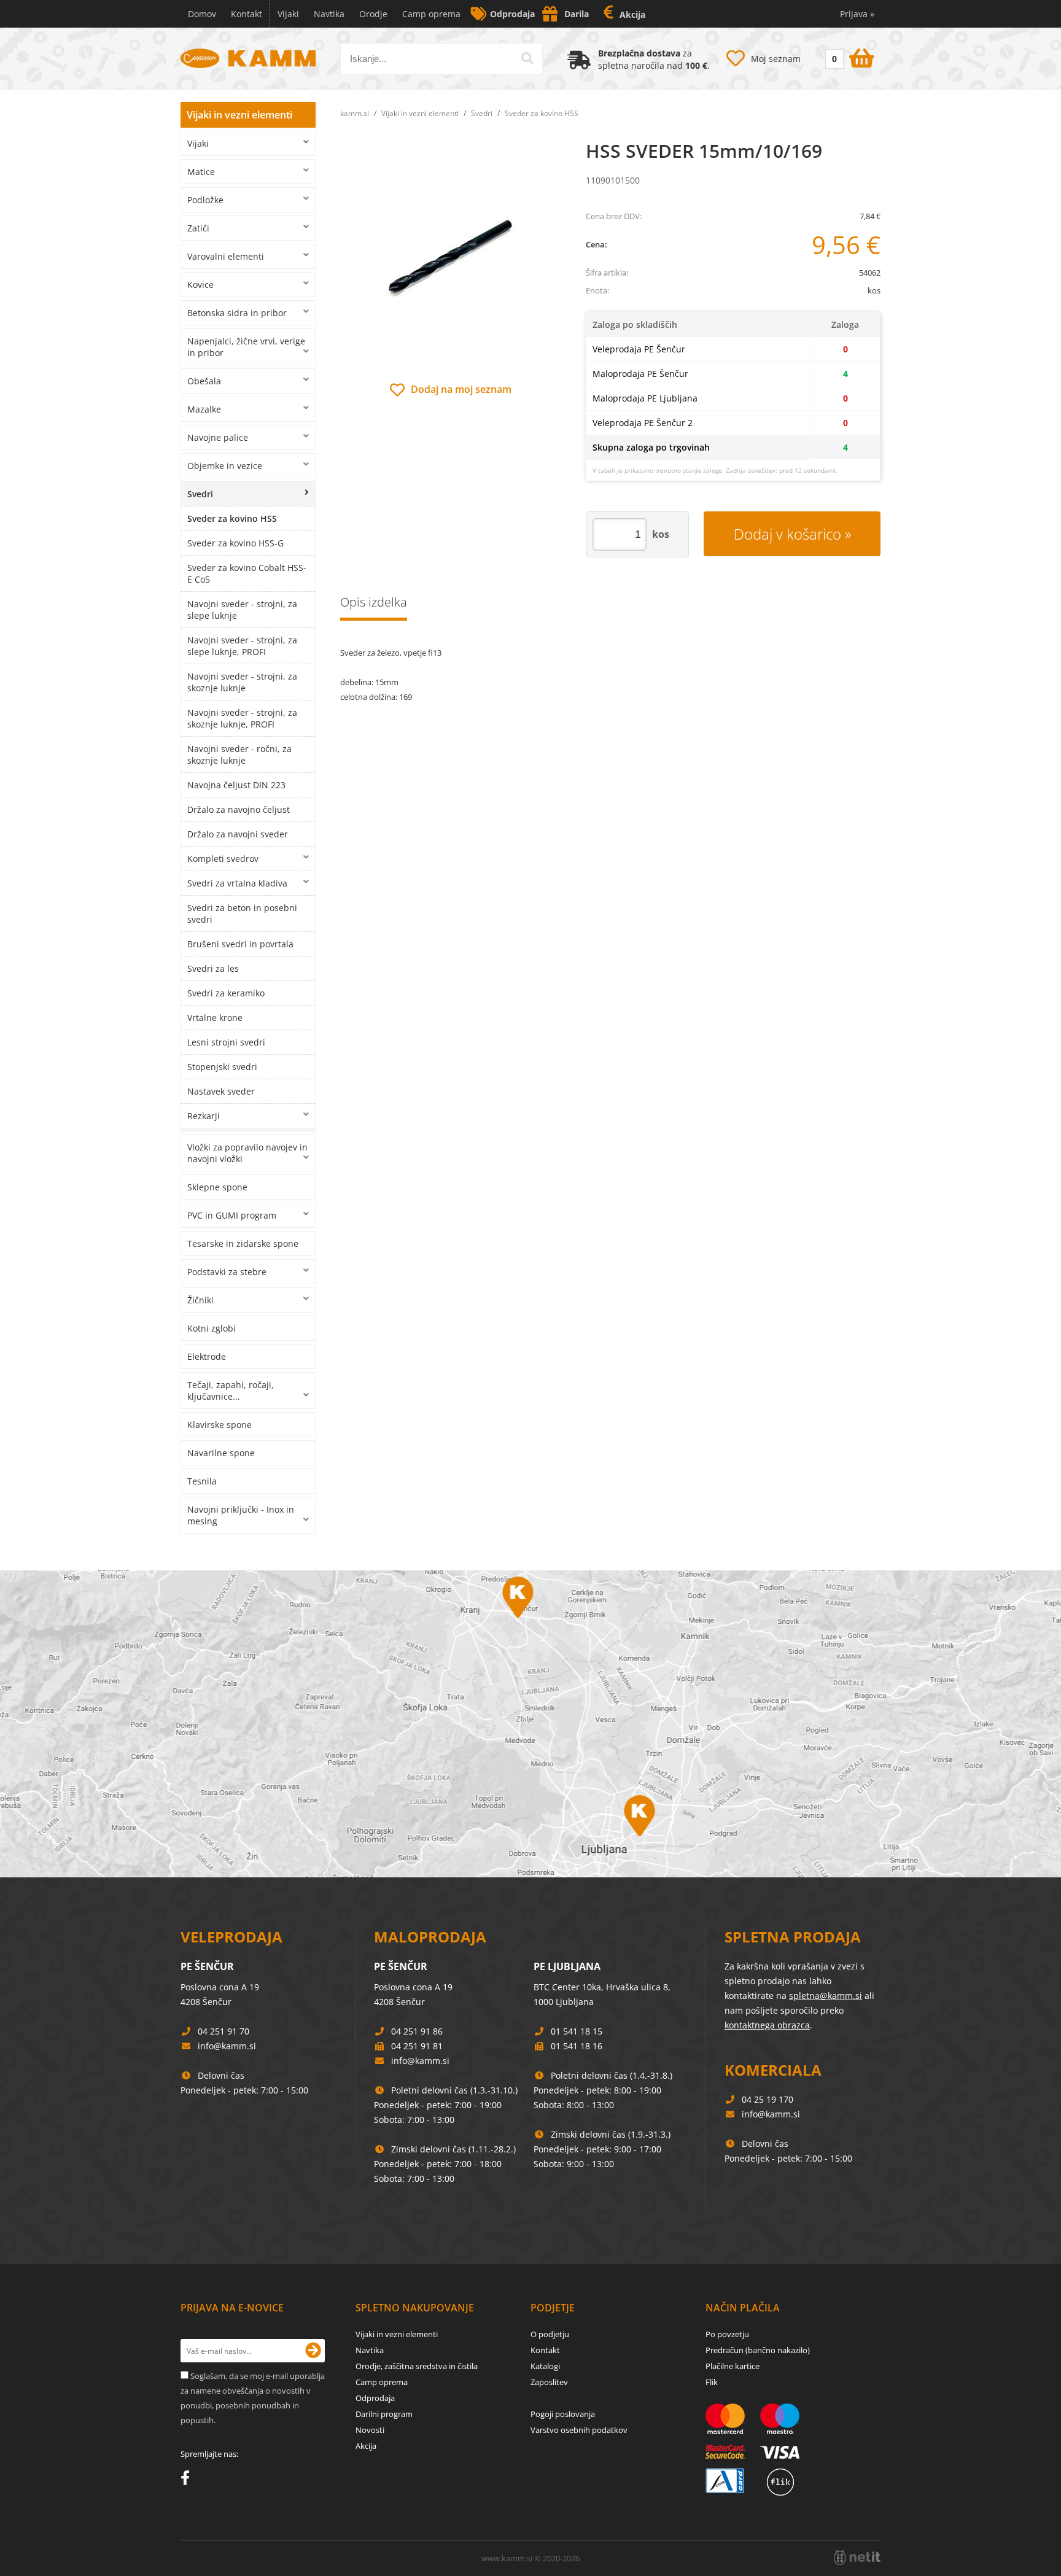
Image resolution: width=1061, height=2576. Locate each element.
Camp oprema (431, 14)
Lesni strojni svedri (226, 1042)
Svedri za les (213, 968)
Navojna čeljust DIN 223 (236, 785)
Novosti (370, 2430)
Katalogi (545, 2366)
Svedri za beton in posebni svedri (242, 914)
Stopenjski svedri (222, 1067)
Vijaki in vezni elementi (239, 115)
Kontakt (247, 14)
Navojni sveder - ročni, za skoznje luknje (239, 755)
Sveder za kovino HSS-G (235, 543)
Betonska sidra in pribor (237, 313)
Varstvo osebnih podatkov (579, 2430)
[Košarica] (848, 56)
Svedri (200, 494)
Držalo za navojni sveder (238, 834)
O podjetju (550, 2334)
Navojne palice (218, 437)
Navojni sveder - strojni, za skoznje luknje (242, 682)
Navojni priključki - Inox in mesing (241, 1515)
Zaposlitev (549, 2382)
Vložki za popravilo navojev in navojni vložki (247, 1153)
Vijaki (288, 14)
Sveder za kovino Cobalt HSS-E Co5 (247, 573)
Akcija (632, 14)
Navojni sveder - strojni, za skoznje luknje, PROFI (242, 718)
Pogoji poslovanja (563, 2414)
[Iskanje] (527, 58)
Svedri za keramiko (226, 993)
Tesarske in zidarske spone (243, 1243)
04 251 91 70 (223, 2031)
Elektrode (207, 1356)
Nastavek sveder (221, 1091)
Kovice (200, 285)
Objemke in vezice (225, 466)
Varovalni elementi (226, 256)
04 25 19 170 (768, 2099)
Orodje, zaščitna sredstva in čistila (417, 2366)
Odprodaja (512, 14)
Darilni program (384, 2414)
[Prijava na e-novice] (313, 2351)
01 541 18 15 (577, 2031)
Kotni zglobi (212, 1328)
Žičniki (200, 1300)
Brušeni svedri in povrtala (240, 944)
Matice (201, 172)
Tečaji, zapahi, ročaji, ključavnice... (231, 1391)
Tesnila (202, 1481)
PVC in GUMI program (232, 1215)
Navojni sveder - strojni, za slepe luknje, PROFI (242, 646)
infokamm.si (227, 2046)
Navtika (329, 14)
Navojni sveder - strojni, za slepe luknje (242, 610)
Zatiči (198, 228)
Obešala (204, 381)
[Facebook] (188, 2480)
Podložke (205, 200)
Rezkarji (204, 1116)
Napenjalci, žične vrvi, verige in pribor (246, 347)
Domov (202, 14)
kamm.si (355, 113)
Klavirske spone (220, 1425)
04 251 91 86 (417, 2031)
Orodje (373, 14)
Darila (577, 14)
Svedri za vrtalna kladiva (237, 883)
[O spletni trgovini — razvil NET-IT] (857, 2558)
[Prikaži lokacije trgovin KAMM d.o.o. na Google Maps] (530, 1724)
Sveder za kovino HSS (232, 518)
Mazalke (204, 409)
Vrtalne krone (215, 1018)
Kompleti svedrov (223, 859)
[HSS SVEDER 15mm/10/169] (451, 260)
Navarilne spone (221, 1453)
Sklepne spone (217, 1187)
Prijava (857, 14)
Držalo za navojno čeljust (239, 809)
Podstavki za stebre (227, 1272)
